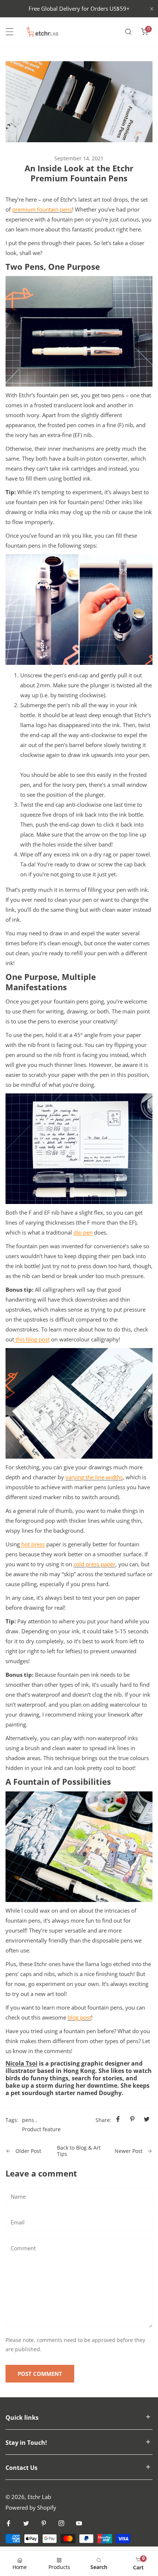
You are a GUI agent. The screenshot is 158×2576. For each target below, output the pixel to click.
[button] (144, 32)
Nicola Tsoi (21, 2063)
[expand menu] (10, 32)
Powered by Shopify (31, 2507)
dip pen (83, 1232)
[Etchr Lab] (43, 32)
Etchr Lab (39, 2497)
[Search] (128, 32)
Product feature (41, 2129)
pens (28, 2120)
